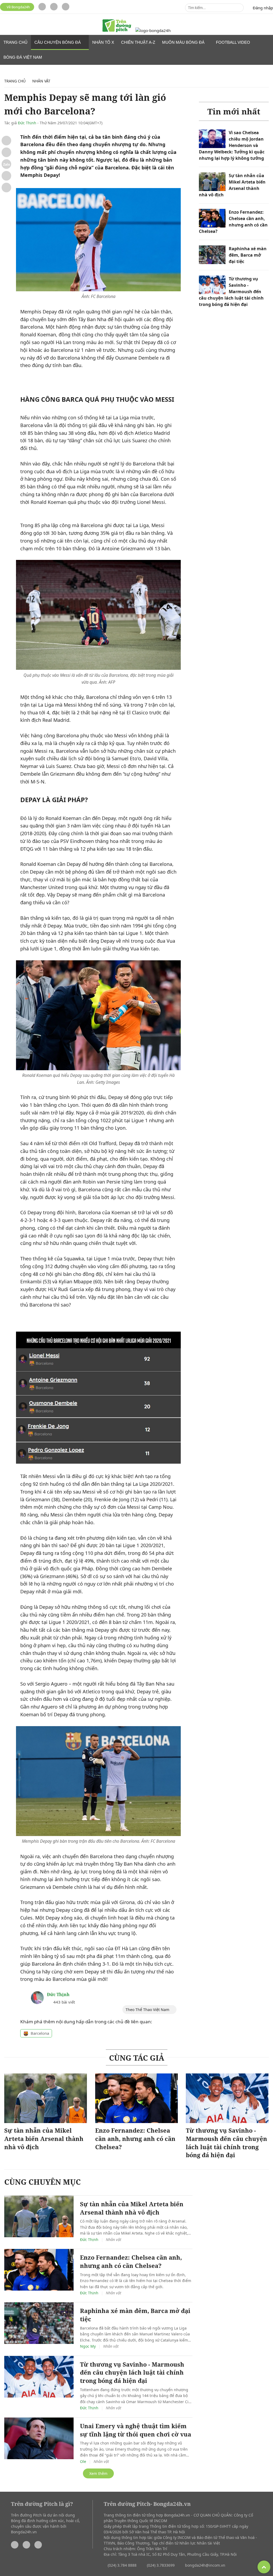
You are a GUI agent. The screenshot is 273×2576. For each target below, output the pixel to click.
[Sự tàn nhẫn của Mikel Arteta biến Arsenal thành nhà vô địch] (212, 182)
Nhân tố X (103, 42)
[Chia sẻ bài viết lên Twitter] (6, 152)
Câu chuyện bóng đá (58, 42)
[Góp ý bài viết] (6, 176)
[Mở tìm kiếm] (238, 8)
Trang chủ (15, 42)
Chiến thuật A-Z (138, 42)
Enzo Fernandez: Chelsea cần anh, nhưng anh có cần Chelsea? (135, 2139)
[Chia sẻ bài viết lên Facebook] (6, 141)
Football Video (233, 42)
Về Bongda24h (18, 7)
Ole (83, 2461)
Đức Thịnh (27, 123)
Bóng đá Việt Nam (23, 57)
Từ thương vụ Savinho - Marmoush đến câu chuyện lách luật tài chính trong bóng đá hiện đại (231, 292)
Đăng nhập (263, 8)
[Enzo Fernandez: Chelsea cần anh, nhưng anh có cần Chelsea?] (212, 218)
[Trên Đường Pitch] (117, 26)
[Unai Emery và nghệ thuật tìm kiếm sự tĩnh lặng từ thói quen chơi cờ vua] (39, 2438)
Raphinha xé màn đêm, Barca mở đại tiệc (248, 255)
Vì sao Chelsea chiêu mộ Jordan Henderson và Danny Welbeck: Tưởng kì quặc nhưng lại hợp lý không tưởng (232, 145)
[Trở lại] (6, 188)
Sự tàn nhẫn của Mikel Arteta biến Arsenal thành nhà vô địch (44, 2139)
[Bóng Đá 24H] (153, 31)
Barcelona (40, 2033)
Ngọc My (88, 2346)
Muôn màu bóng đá (184, 42)
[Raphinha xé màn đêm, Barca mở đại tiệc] (212, 255)
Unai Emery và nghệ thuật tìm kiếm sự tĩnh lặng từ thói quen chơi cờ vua (136, 2430)
